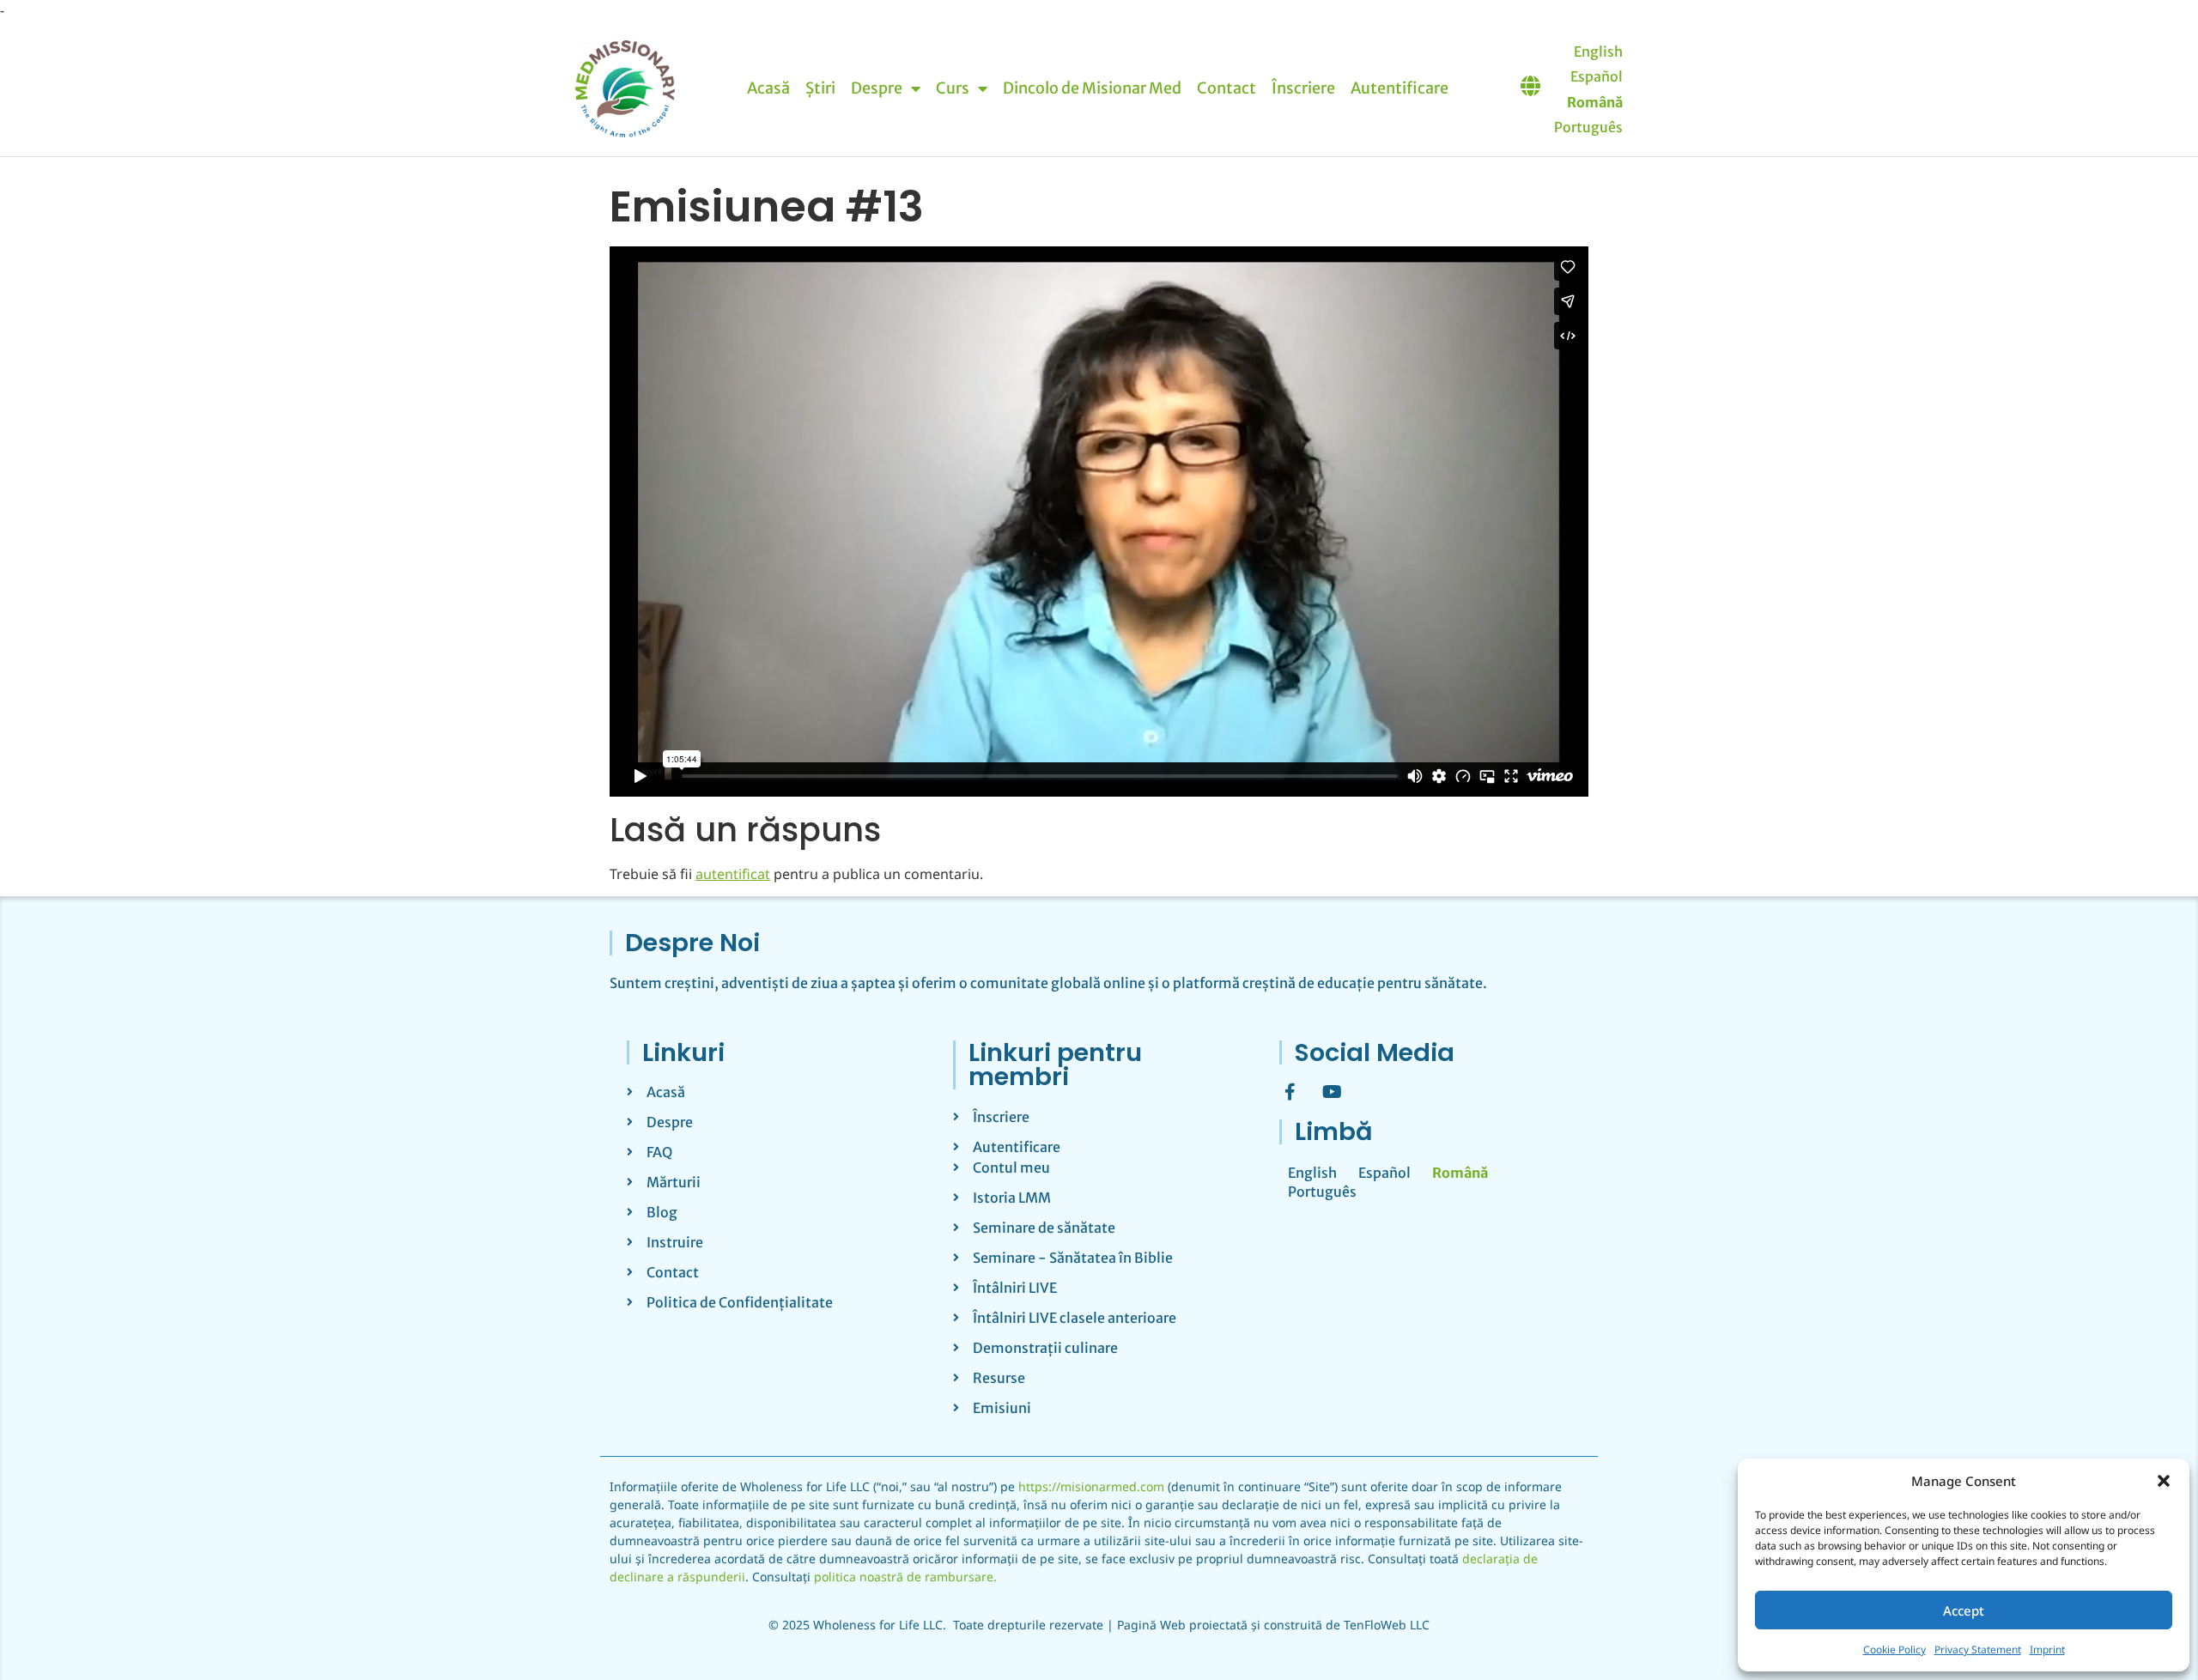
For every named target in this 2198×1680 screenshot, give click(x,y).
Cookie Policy (1894, 1650)
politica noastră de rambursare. (905, 1577)
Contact (1227, 88)
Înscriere (1303, 88)
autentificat (733, 874)
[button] (2164, 1481)
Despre (877, 88)
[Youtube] (1332, 1092)
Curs (953, 88)
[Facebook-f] (1290, 1092)
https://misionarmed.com (1091, 1486)
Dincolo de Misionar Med (1092, 88)
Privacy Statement (1978, 1650)
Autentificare (1400, 88)
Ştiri (820, 88)
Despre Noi (692, 943)
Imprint (2047, 1650)
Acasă (768, 88)
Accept (1964, 1610)
